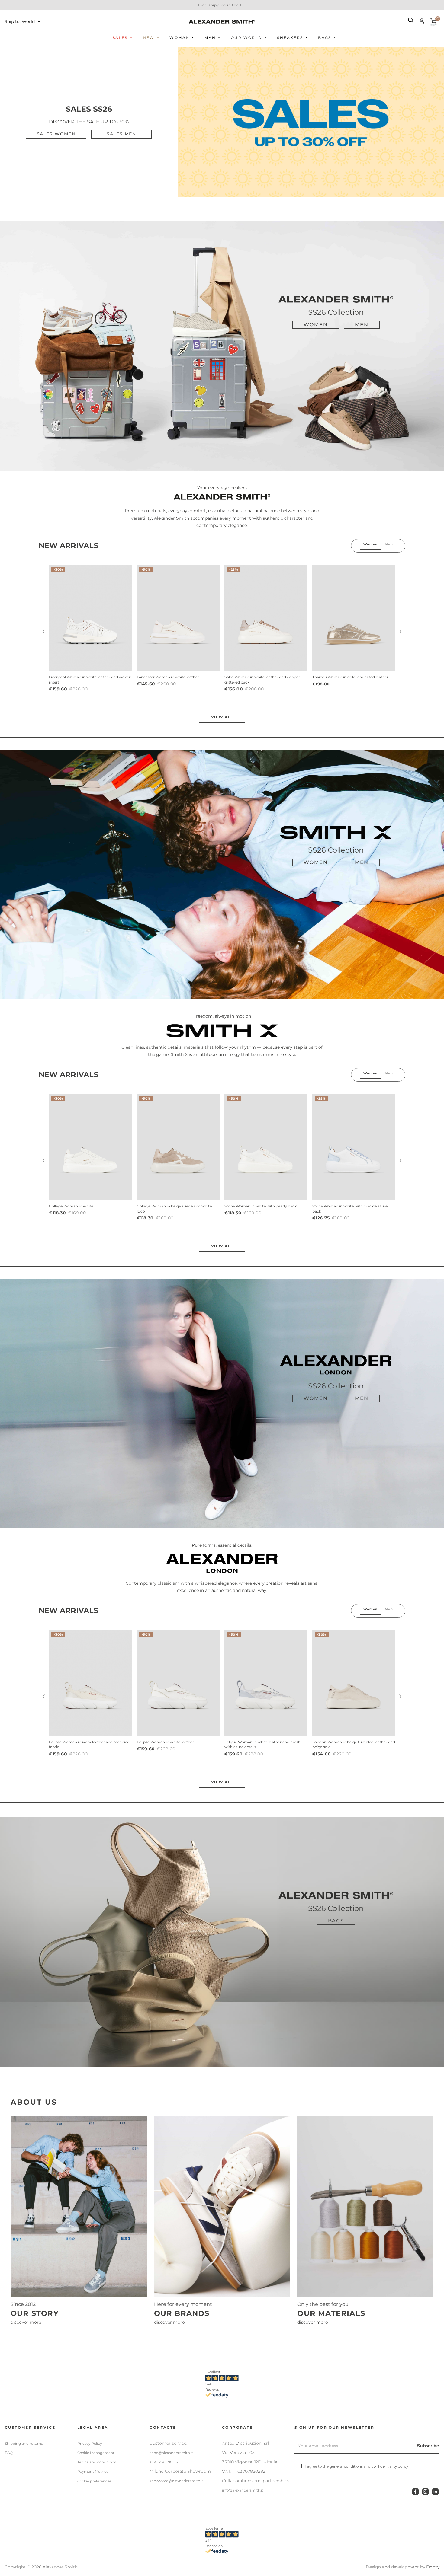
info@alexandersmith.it (243, 2490)
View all (222, 717)
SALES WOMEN (56, 134)
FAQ (9, 2453)
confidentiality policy (390, 2466)
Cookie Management (96, 2453)
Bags (336, 1921)
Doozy (433, 2567)
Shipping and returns (24, 2443)
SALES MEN (121, 134)
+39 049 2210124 (164, 2462)
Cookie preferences (94, 2481)
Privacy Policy (90, 2443)
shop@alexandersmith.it (171, 2453)
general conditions (346, 2466)
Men (362, 325)
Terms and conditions (97, 2462)
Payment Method (93, 2471)
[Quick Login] (419, 22)
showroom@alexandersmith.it (176, 2481)
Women (316, 325)
